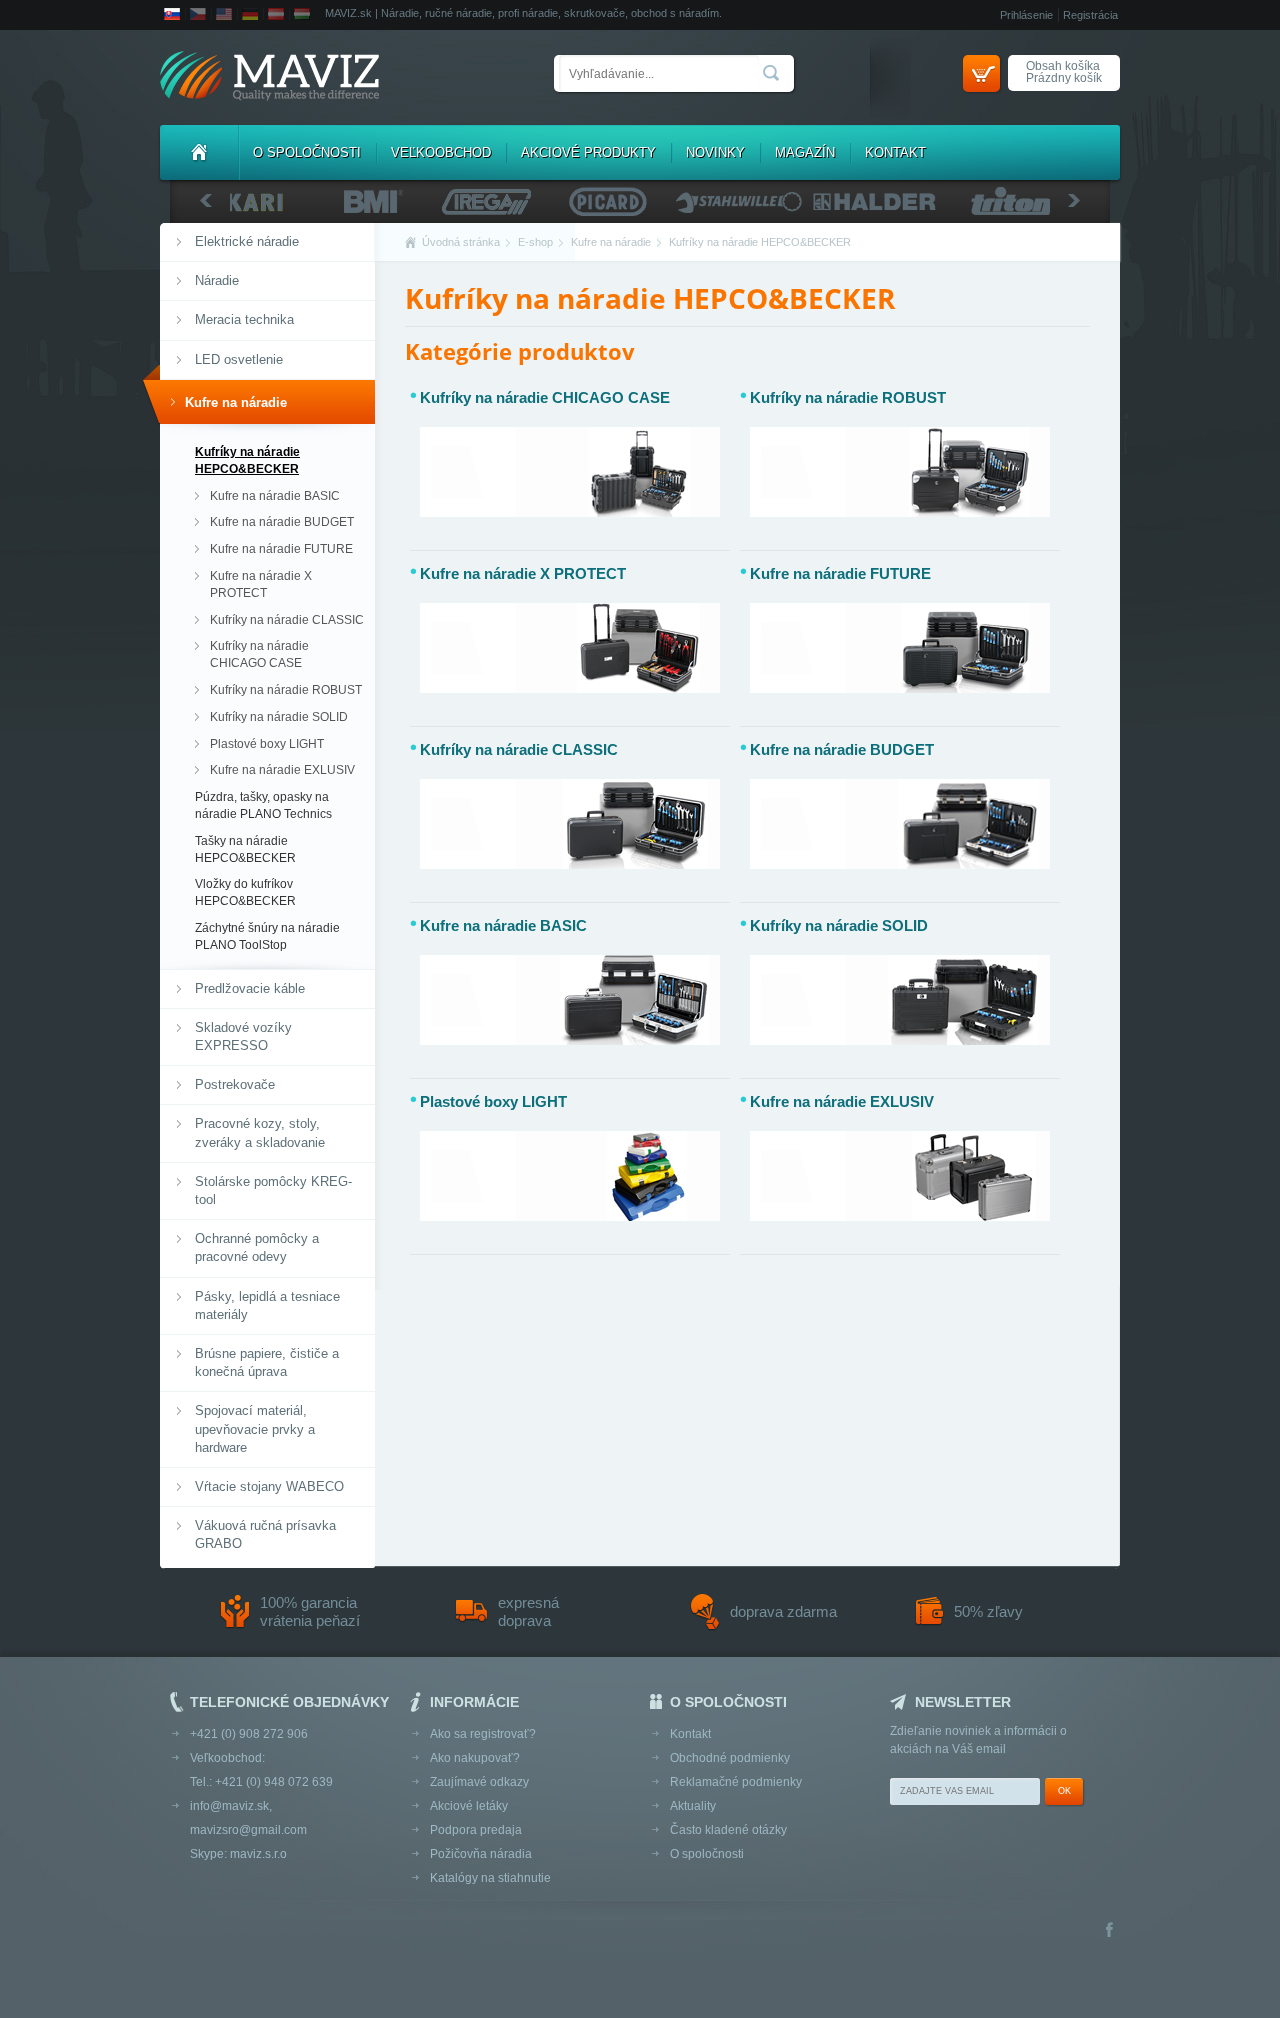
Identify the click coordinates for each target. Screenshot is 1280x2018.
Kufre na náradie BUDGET (282, 522)
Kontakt (895, 152)
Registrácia (1090, 15)
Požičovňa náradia (481, 1854)
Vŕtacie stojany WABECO (269, 1486)
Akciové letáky (469, 1806)
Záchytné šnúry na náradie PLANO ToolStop (267, 936)
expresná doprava (528, 1611)
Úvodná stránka (461, 242)
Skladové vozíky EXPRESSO (243, 1036)
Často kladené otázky (728, 1830)
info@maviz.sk (229, 1806)
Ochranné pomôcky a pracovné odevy (257, 1247)
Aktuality (693, 1806)
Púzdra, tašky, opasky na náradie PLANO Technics (263, 805)
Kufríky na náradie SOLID (279, 717)
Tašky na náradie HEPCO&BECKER (245, 849)
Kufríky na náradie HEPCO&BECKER (247, 460)
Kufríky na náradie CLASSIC (287, 620)
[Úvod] (199, 152)
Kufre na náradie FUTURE (281, 549)
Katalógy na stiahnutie (490, 1878)
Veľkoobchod (441, 152)
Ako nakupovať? (475, 1758)
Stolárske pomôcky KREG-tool (273, 1190)
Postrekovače (235, 1084)
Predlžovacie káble (250, 988)
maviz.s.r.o (258, 1854)
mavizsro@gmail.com (248, 1830)
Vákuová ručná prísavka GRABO (265, 1534)
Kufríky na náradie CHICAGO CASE (259, 654)
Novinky (715, 152)
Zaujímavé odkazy (479, 1782)
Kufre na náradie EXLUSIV (282, 770)
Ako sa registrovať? (483, 1734)
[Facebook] (1109, 1931)
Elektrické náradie (247, 241)
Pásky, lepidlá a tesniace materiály (267, 1305)
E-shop (535, 242)
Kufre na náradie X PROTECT (261, 584)
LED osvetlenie (239, 359)
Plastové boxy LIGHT (267, 744)
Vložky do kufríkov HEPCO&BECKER (245, 892)
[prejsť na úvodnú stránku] (269, 77)
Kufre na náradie (236, 402)
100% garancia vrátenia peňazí (310, 1611)
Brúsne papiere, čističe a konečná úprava (267, 1362)
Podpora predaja (476, 1830)
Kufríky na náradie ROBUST (286, 690)
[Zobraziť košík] (981, 73)
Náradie (217, 280)
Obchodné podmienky (730, 1758)
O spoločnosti (307, 152)
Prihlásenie (1026, 15)
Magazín (805, 152)
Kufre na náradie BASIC (275, 496)
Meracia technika (244, 319)
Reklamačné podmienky (736, 1782)
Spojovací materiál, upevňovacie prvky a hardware (255, 1428)
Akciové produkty (588, 152)
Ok (1064, 1791)
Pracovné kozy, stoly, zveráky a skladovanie (260, 1132)
